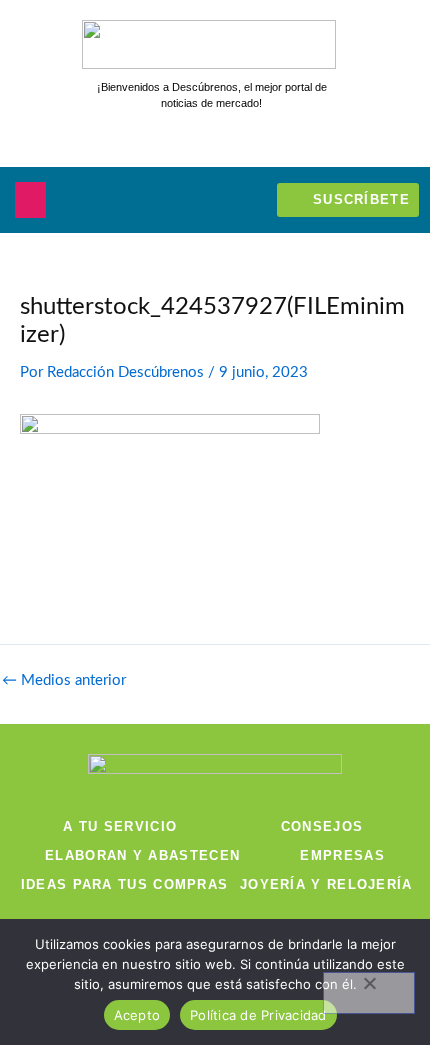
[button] (30, 200)
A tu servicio (120, 826)
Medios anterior (64, 681)
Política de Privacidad (258, 1015)
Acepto (137, 1015)
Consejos (322, 826)
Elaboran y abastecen (142, 855)
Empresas (342, 855)
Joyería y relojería (326, 884)
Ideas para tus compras (125, 884)
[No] (369, 993)
